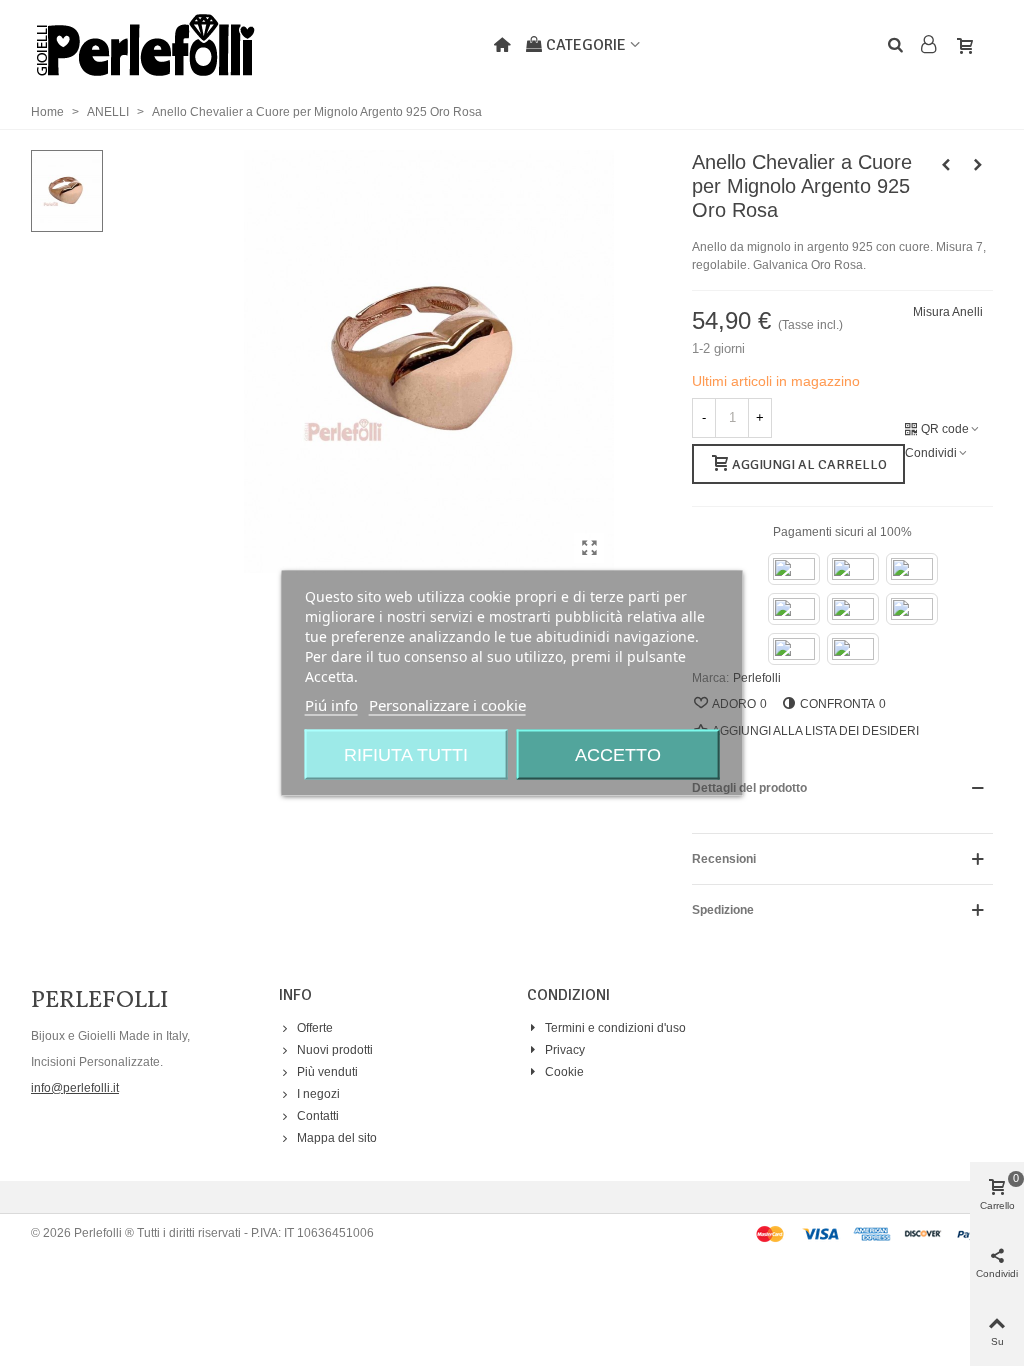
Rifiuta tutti (406, 755)
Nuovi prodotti (335, 1050)
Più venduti (327, 1072)
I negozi (318, 1094)
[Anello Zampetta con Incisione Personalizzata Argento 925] (978, 165)
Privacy (565, 1050)
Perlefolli (757, 678)
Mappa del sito (337, 1138)
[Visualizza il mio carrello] (969, 45)
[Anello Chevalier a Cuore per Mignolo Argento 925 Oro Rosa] (589, 548)
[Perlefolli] (145, 45)
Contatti (318, 1116)
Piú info (331, 705)
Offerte (315, 1028)
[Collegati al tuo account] (930, 45)
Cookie (564, 1072)
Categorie (586, 45)
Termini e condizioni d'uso (615, 1028)
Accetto (618, 755)
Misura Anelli (948, 312)
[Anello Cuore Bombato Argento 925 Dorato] (946, 165)
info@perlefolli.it (75, 1088)
